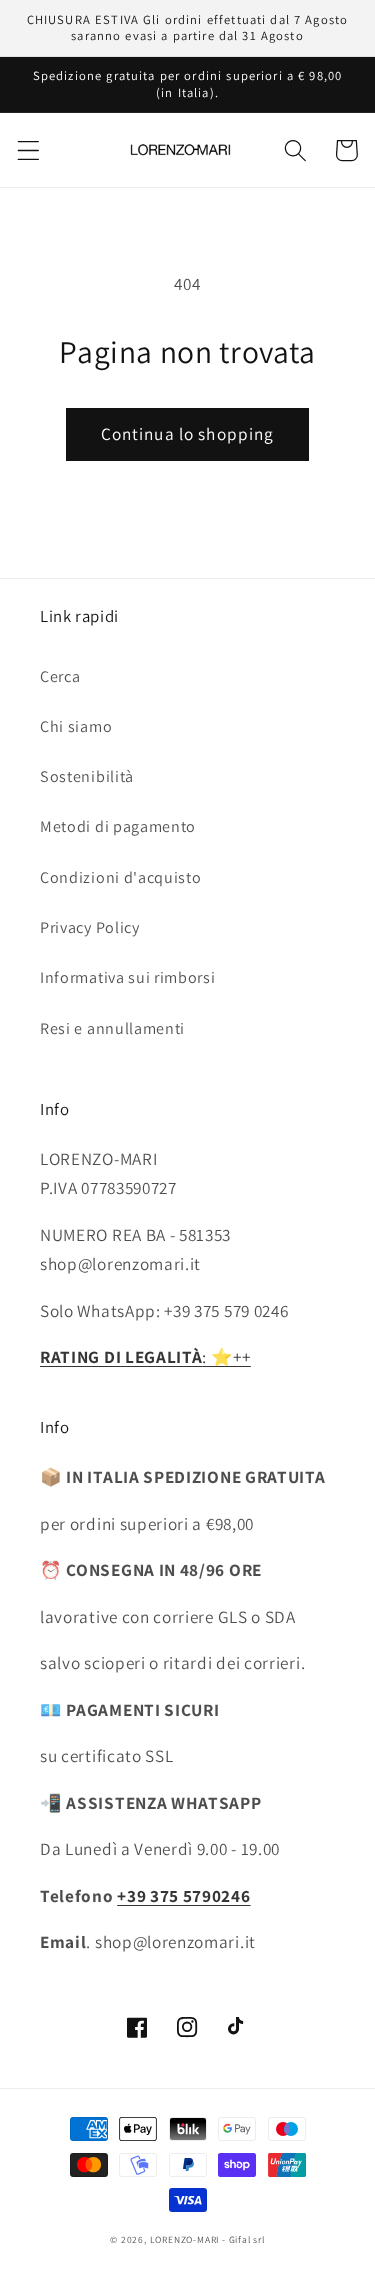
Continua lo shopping (188, 433)
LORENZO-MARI (185, 2239)
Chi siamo (76, 726)
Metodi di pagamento (118, 826)
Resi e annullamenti (112, 1028)
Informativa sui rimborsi (128, 977)
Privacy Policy (90, 927)
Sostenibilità (87, 776)
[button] (28, 150)
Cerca (60, 676)
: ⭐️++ (145, 1356)
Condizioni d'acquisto (121, 877)
